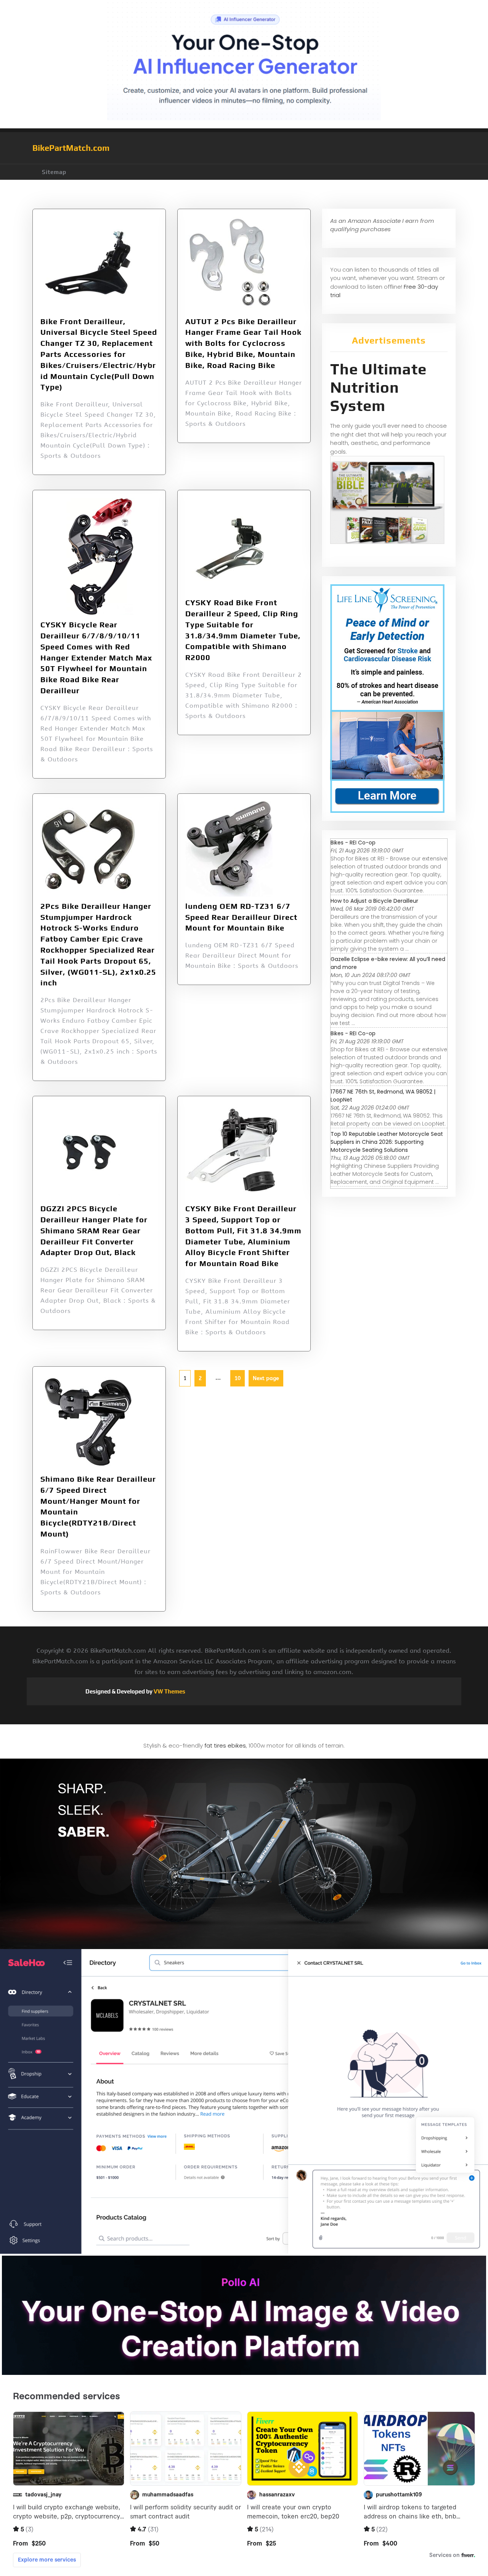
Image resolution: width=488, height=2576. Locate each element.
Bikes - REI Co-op (353, 843)
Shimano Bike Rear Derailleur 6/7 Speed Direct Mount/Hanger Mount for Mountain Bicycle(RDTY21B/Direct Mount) (98, 1506)
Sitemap (54, 172)
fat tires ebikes (225, 1745)
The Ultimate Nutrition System (378, 387)
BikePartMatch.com (71, 148)
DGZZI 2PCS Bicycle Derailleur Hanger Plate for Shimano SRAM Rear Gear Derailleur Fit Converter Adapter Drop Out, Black (94, 1230)
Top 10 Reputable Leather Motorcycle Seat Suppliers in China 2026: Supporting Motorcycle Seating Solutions (387, 1142)
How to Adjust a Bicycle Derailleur (374, 901)
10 (235, 1376)
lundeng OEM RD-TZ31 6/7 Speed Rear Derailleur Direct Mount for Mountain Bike (241, 917)
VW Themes (169, 1691)
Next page (266, 1378)
